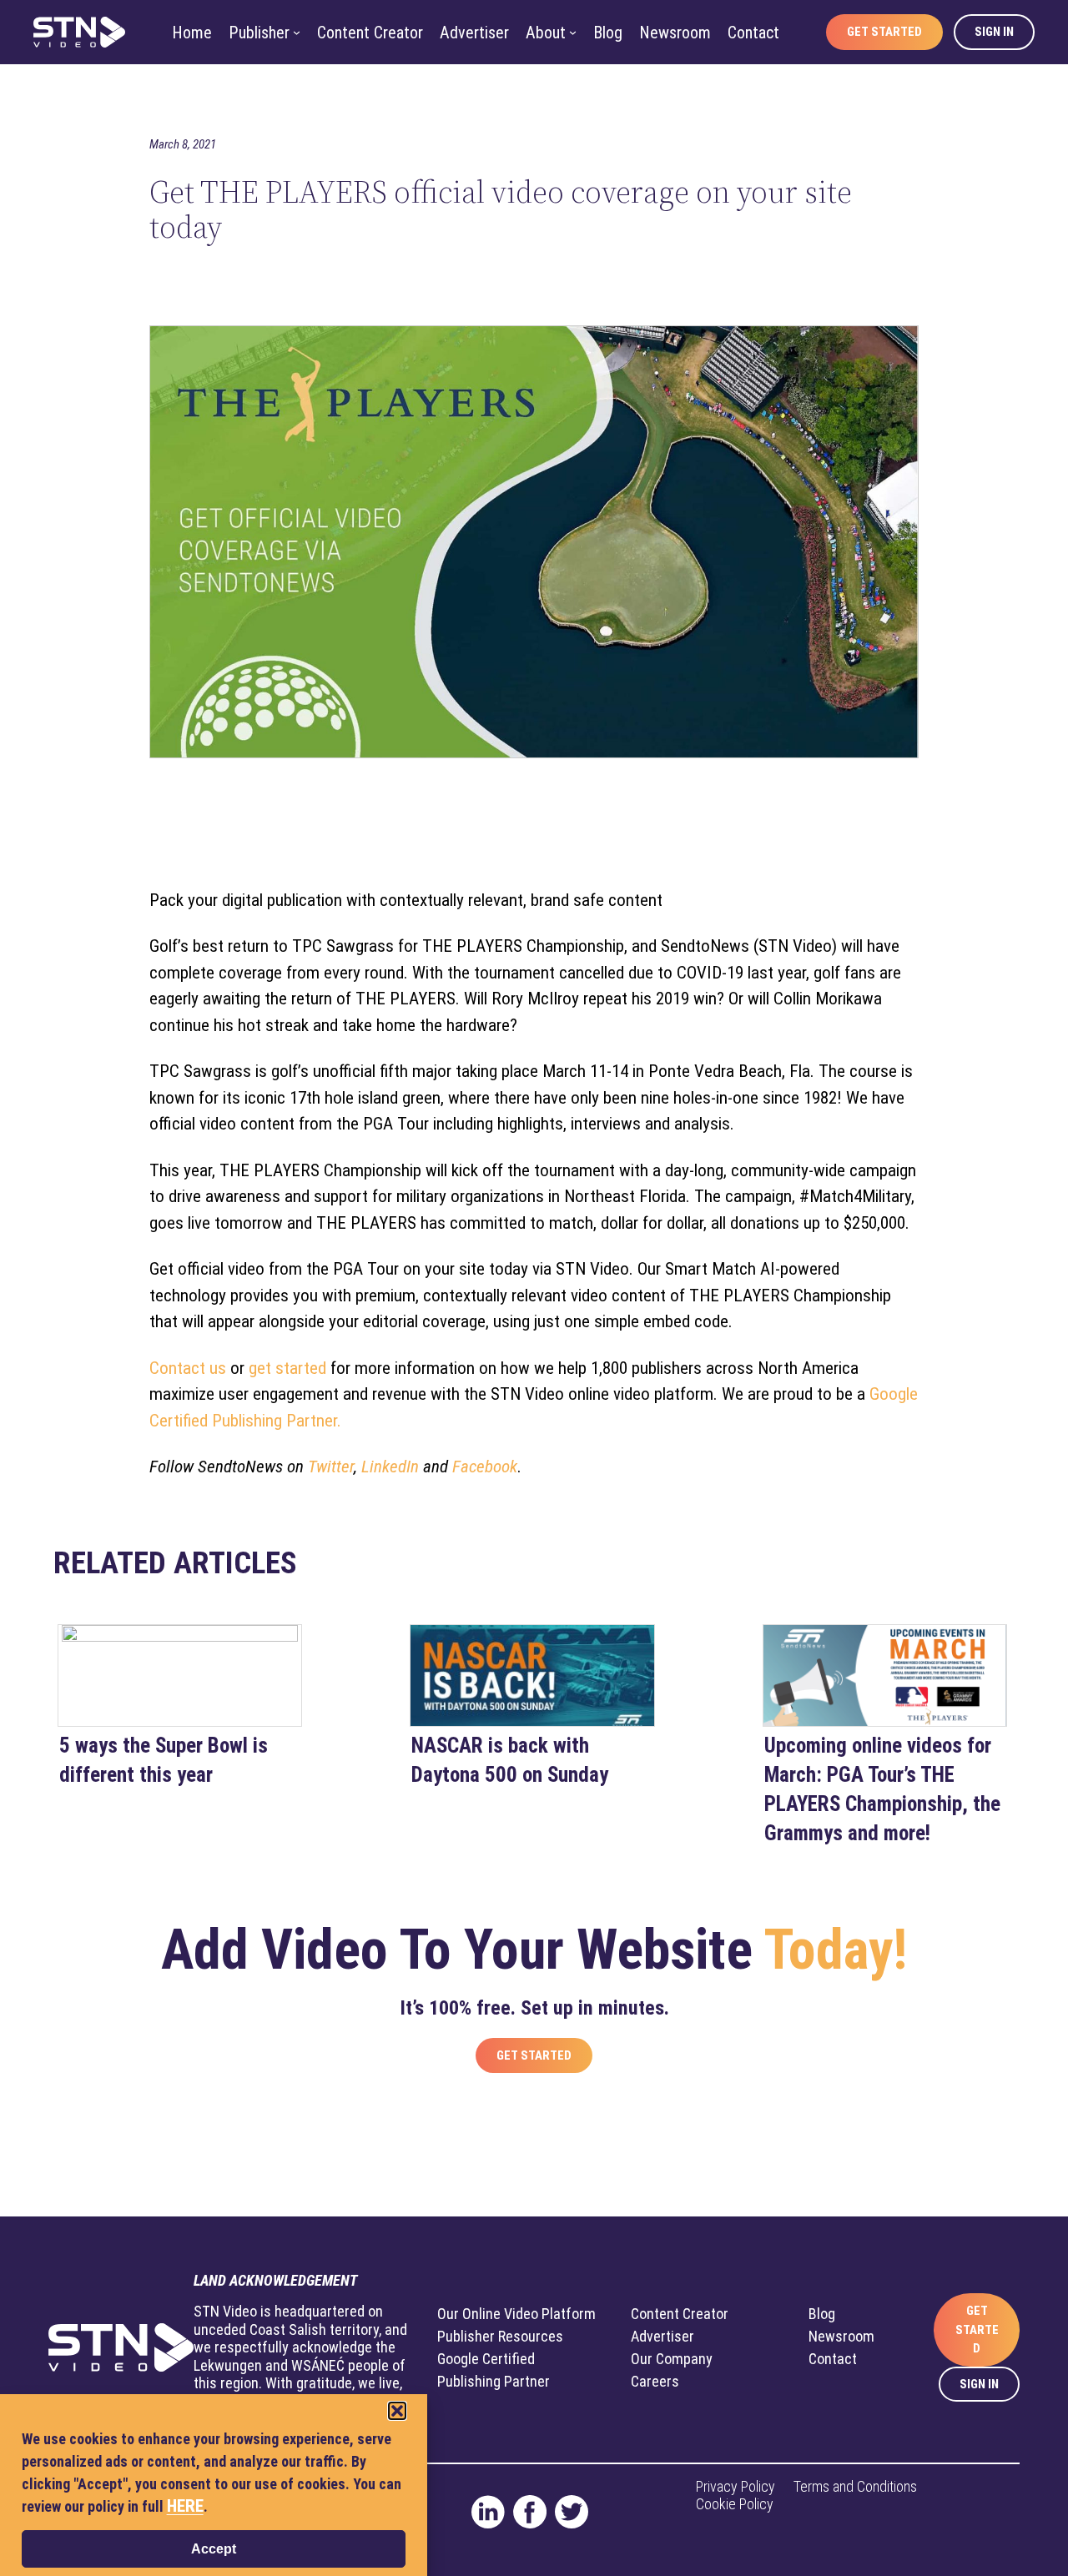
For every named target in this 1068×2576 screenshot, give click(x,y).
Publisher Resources (500, 2336)
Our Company (672, 2359)
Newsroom (841, 2336)
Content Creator (680, 2314)
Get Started (534, 2055)
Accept (214, 2549)
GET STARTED (977, 2329)
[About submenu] (573, 32)
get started (287, 1368)
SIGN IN (979, 2384)
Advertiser (662, 2336)
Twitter (331, 1467)
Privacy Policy (736, 2486)
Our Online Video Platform (516, 2314)
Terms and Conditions (855, 2486)
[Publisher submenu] (297, 32)
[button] (397, 2411)
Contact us (188, 1368)
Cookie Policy (735, 2504)
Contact (833, 2359)
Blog (822, 2314)
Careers (655, 2381)
